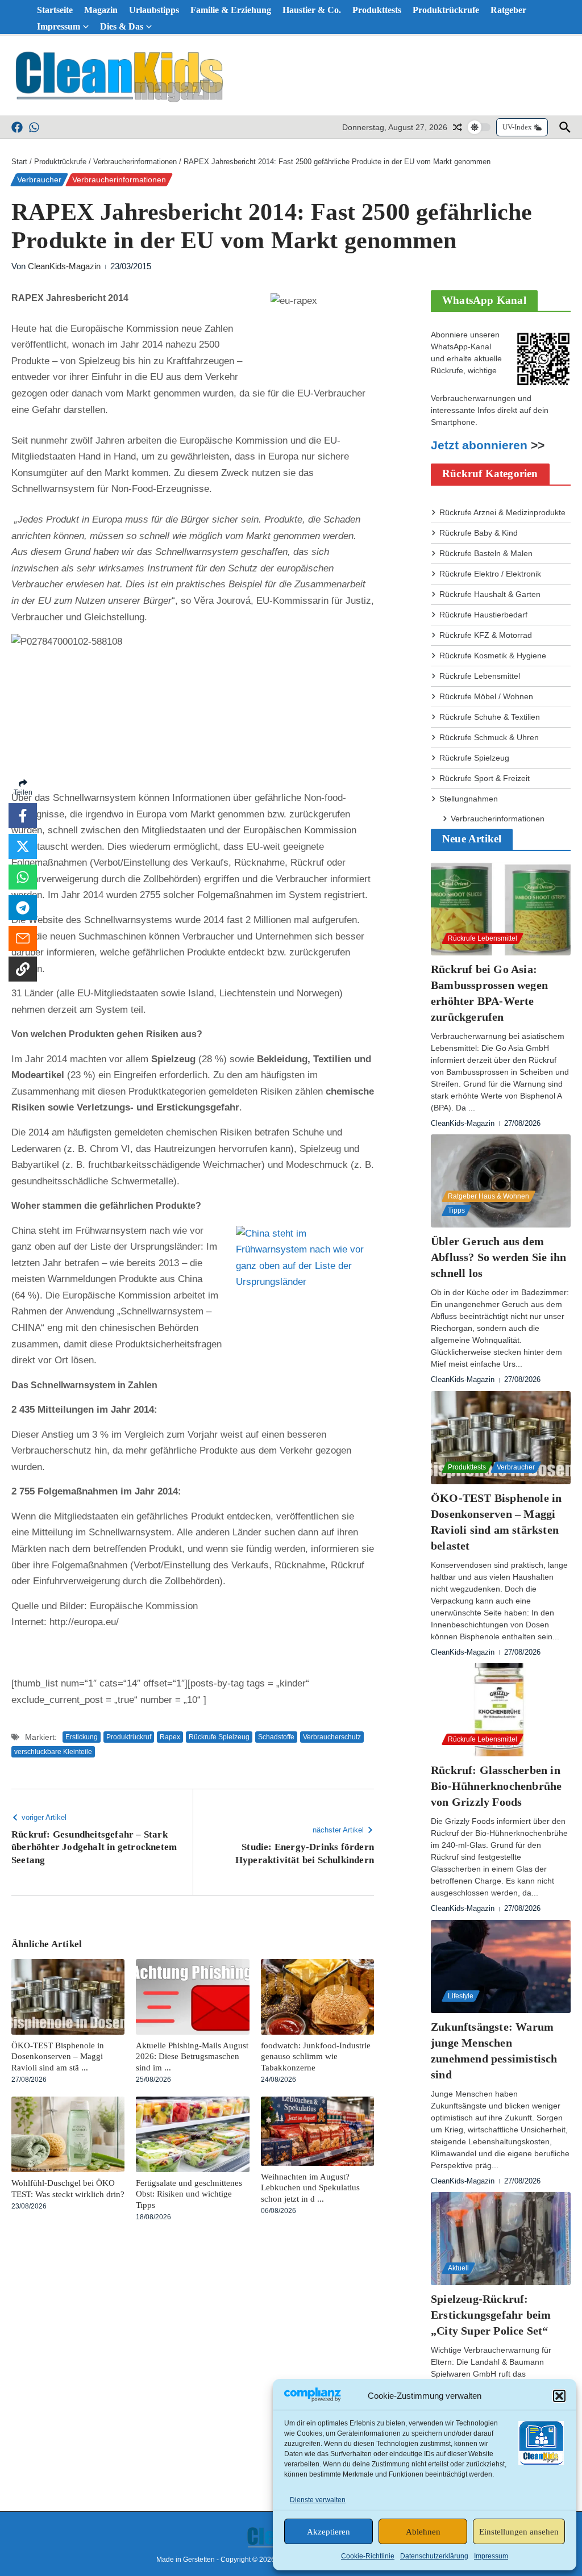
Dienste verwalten (318, 2500)
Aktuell (458, 2268)
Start (19, 162)
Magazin (101, 10)
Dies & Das (122, 26)
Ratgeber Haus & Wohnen (489, 1196)
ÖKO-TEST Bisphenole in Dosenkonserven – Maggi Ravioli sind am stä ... (58, 2057)
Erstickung (82, 1737)
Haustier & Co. (312, 10)
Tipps (456, 1210)
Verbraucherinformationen (135, 162)
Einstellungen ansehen (519, 2532)
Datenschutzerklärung (434, 2556)
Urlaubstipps (154, 10)
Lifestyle (461, 1996)
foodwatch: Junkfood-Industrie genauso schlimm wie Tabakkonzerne (316, 2057)
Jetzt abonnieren (479, 445)
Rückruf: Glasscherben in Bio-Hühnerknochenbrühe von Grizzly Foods (496, 1786)
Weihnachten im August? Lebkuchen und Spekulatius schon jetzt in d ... (310, 2188)
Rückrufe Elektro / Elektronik (490, 574)
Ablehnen (423, 2532)
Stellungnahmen (469, 799)
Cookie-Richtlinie (368, 2556)
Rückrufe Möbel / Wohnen (486, 696)
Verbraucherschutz (332, 1737)
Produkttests (377, 10)
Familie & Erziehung (231, 10)
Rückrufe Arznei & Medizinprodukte (502, 512)
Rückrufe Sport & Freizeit (485, 778)
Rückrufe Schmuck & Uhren (489, 737)
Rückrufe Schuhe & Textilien (490, 717)
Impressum (491, 2556)
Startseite (55, 10)
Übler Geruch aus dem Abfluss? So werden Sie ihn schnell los (498, 1257)
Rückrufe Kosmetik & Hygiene (493, 656)
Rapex (170, 1737)
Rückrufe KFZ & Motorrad (486, 635)
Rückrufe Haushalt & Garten (490, 594)
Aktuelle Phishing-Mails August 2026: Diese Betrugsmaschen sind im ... (192, 2057)
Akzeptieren (329, 2532)
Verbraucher (39, 179)
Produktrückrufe (446, 10)
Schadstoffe (276, 1737)
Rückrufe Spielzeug (219, 1737)
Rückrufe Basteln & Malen (486, 553)
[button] (559, 2396)
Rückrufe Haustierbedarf (483, 615)
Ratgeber (508, 10)
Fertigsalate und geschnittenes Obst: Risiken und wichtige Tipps (189, 2194)
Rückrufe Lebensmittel (480, 676)
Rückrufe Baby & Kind (479, 533)
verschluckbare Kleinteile (53, 1752)
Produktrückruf (129, 1737)
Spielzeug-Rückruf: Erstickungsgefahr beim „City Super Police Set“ (491, 2315)
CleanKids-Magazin (64, 266)
